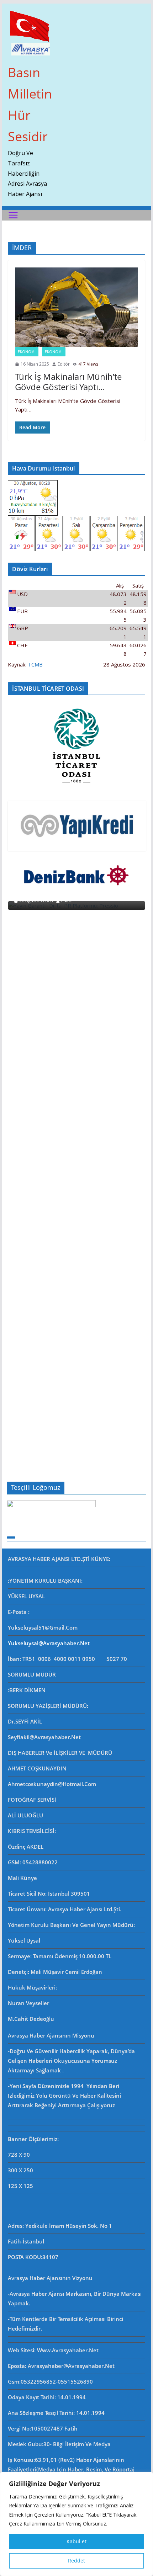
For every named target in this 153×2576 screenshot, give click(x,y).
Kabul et (76, 2541)
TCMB (35, 664)
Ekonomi (27, 352)
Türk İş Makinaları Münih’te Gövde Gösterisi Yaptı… (68, 382)
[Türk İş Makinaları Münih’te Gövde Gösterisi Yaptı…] (76, 307)
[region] (76, 2524)
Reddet (76, 2561)
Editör (64, 364)
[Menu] (13, 215)
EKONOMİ (54, 352)
